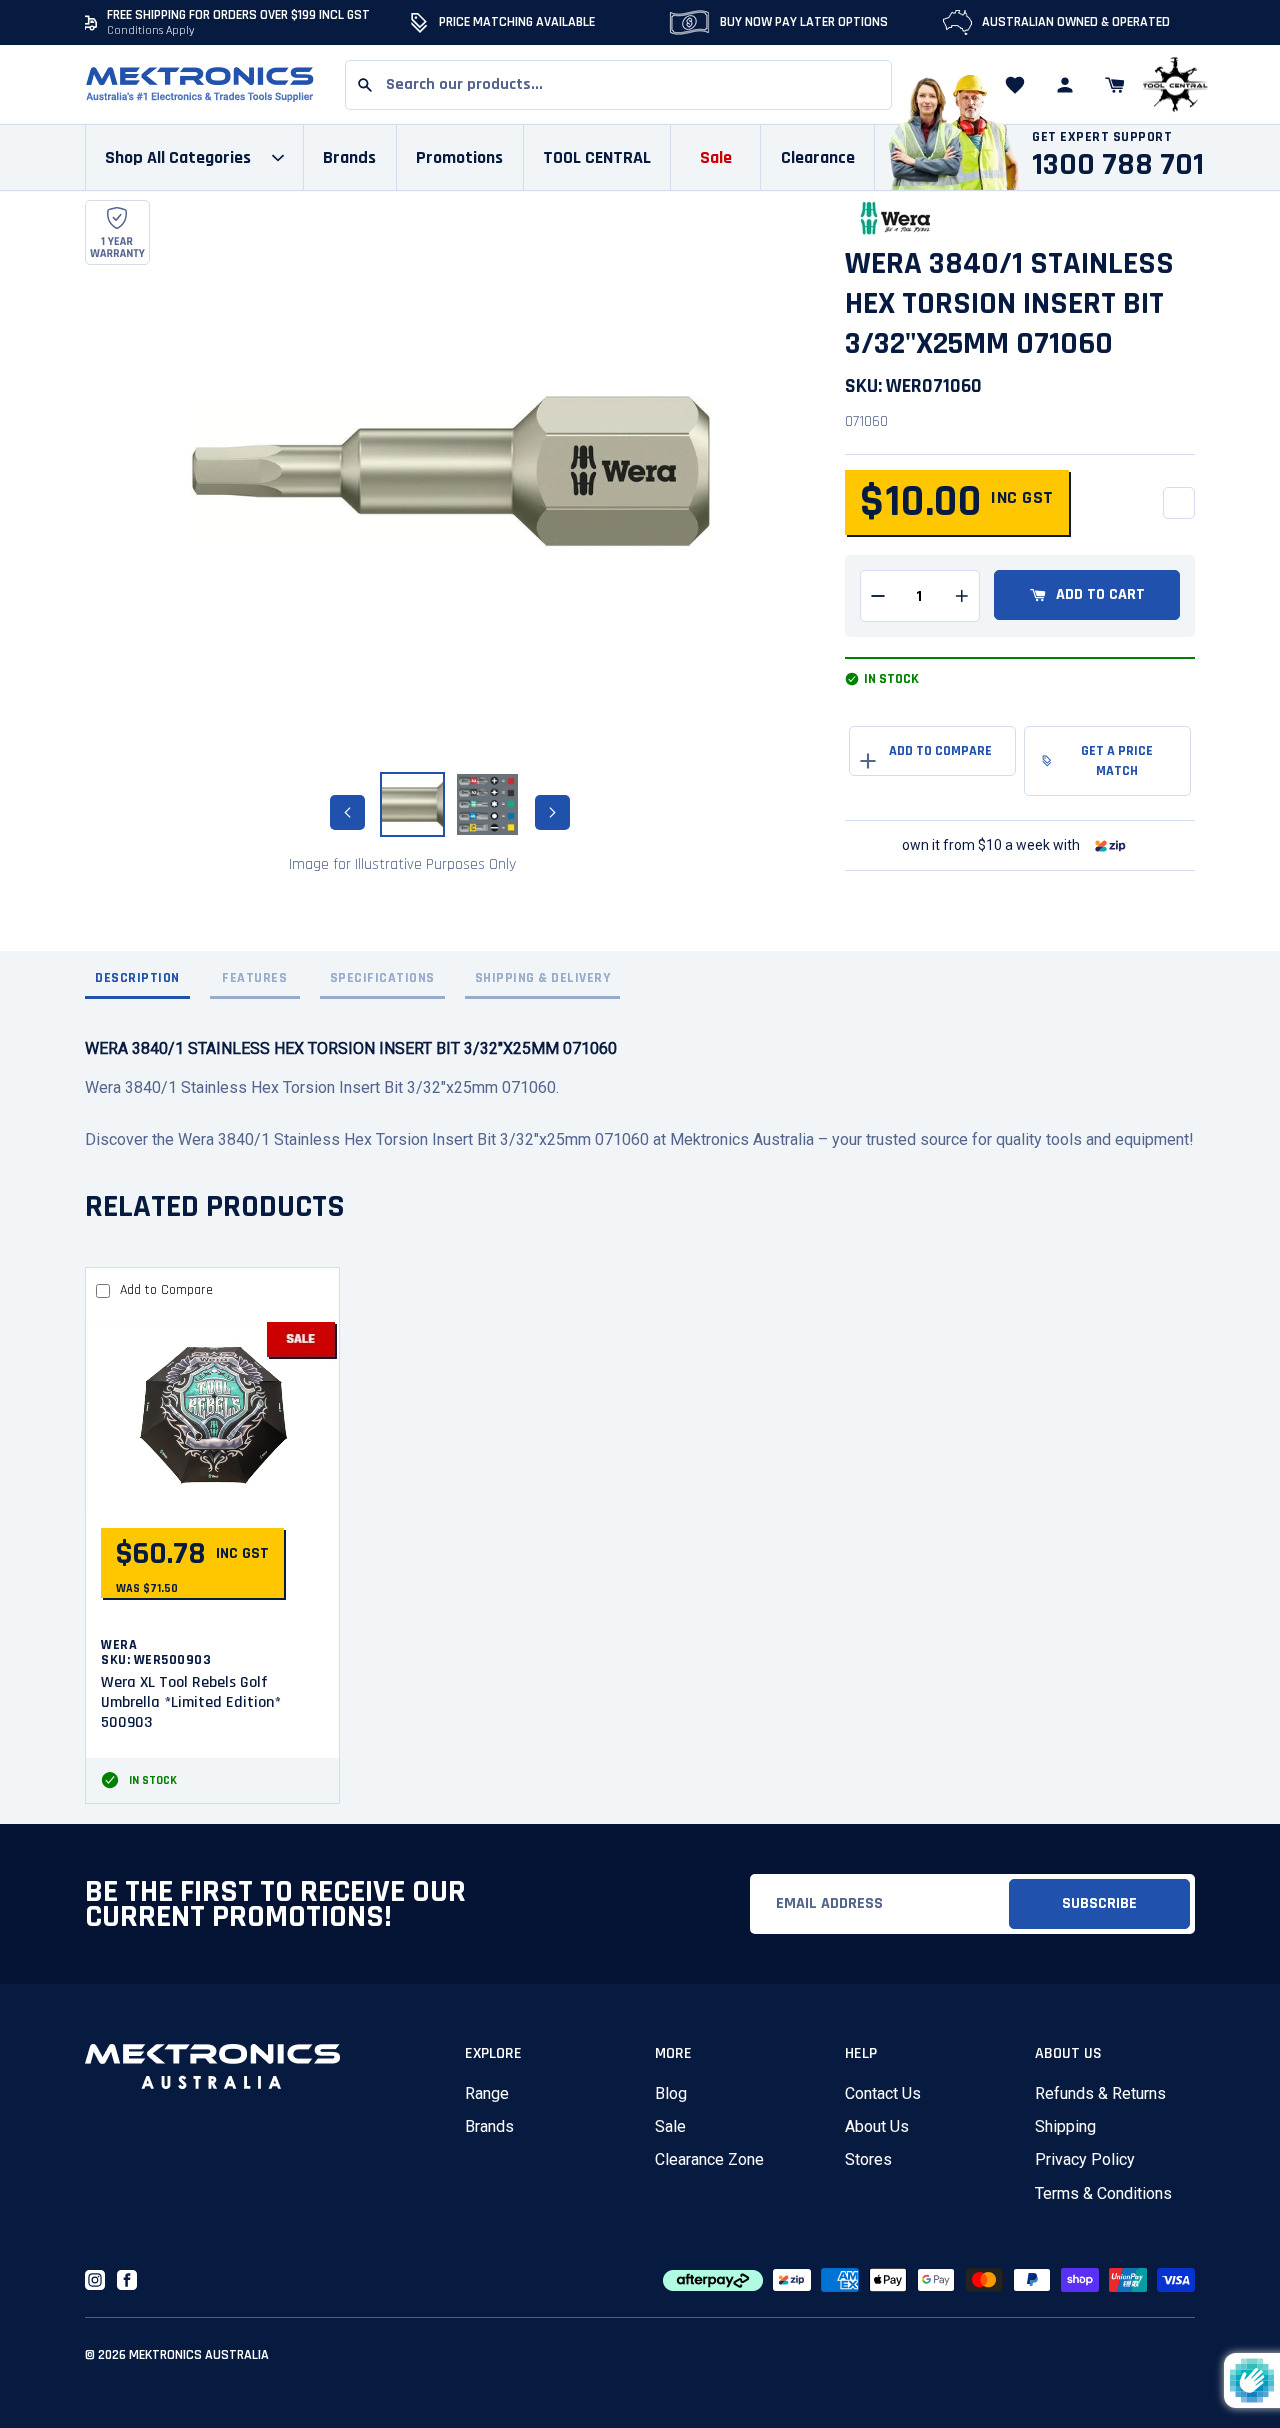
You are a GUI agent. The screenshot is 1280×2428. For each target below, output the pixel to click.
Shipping (1065, 2126)
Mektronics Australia (199, 2355)
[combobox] (618, 85)
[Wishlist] (1015, 85)
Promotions (459, 157)
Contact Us (883, 2093)
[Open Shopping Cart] (1115, 85)
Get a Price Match (1117, 761)
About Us (877, 2126)
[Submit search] (365, 85)
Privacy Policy (1085, 2159)
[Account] (1065, 85)
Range (487, 2093)
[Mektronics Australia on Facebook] (127, 2280)
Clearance (818, 157)
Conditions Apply (151, 30)
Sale (670, 2126)
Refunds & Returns (1100, 2093)
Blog (671, 2093)
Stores (868, 2159)
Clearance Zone (709, 2159)
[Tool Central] (1175, 85)
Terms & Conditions (1103, 2193)
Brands (489, 2126)
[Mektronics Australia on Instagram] (95, 2280)
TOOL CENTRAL (597, 157)
